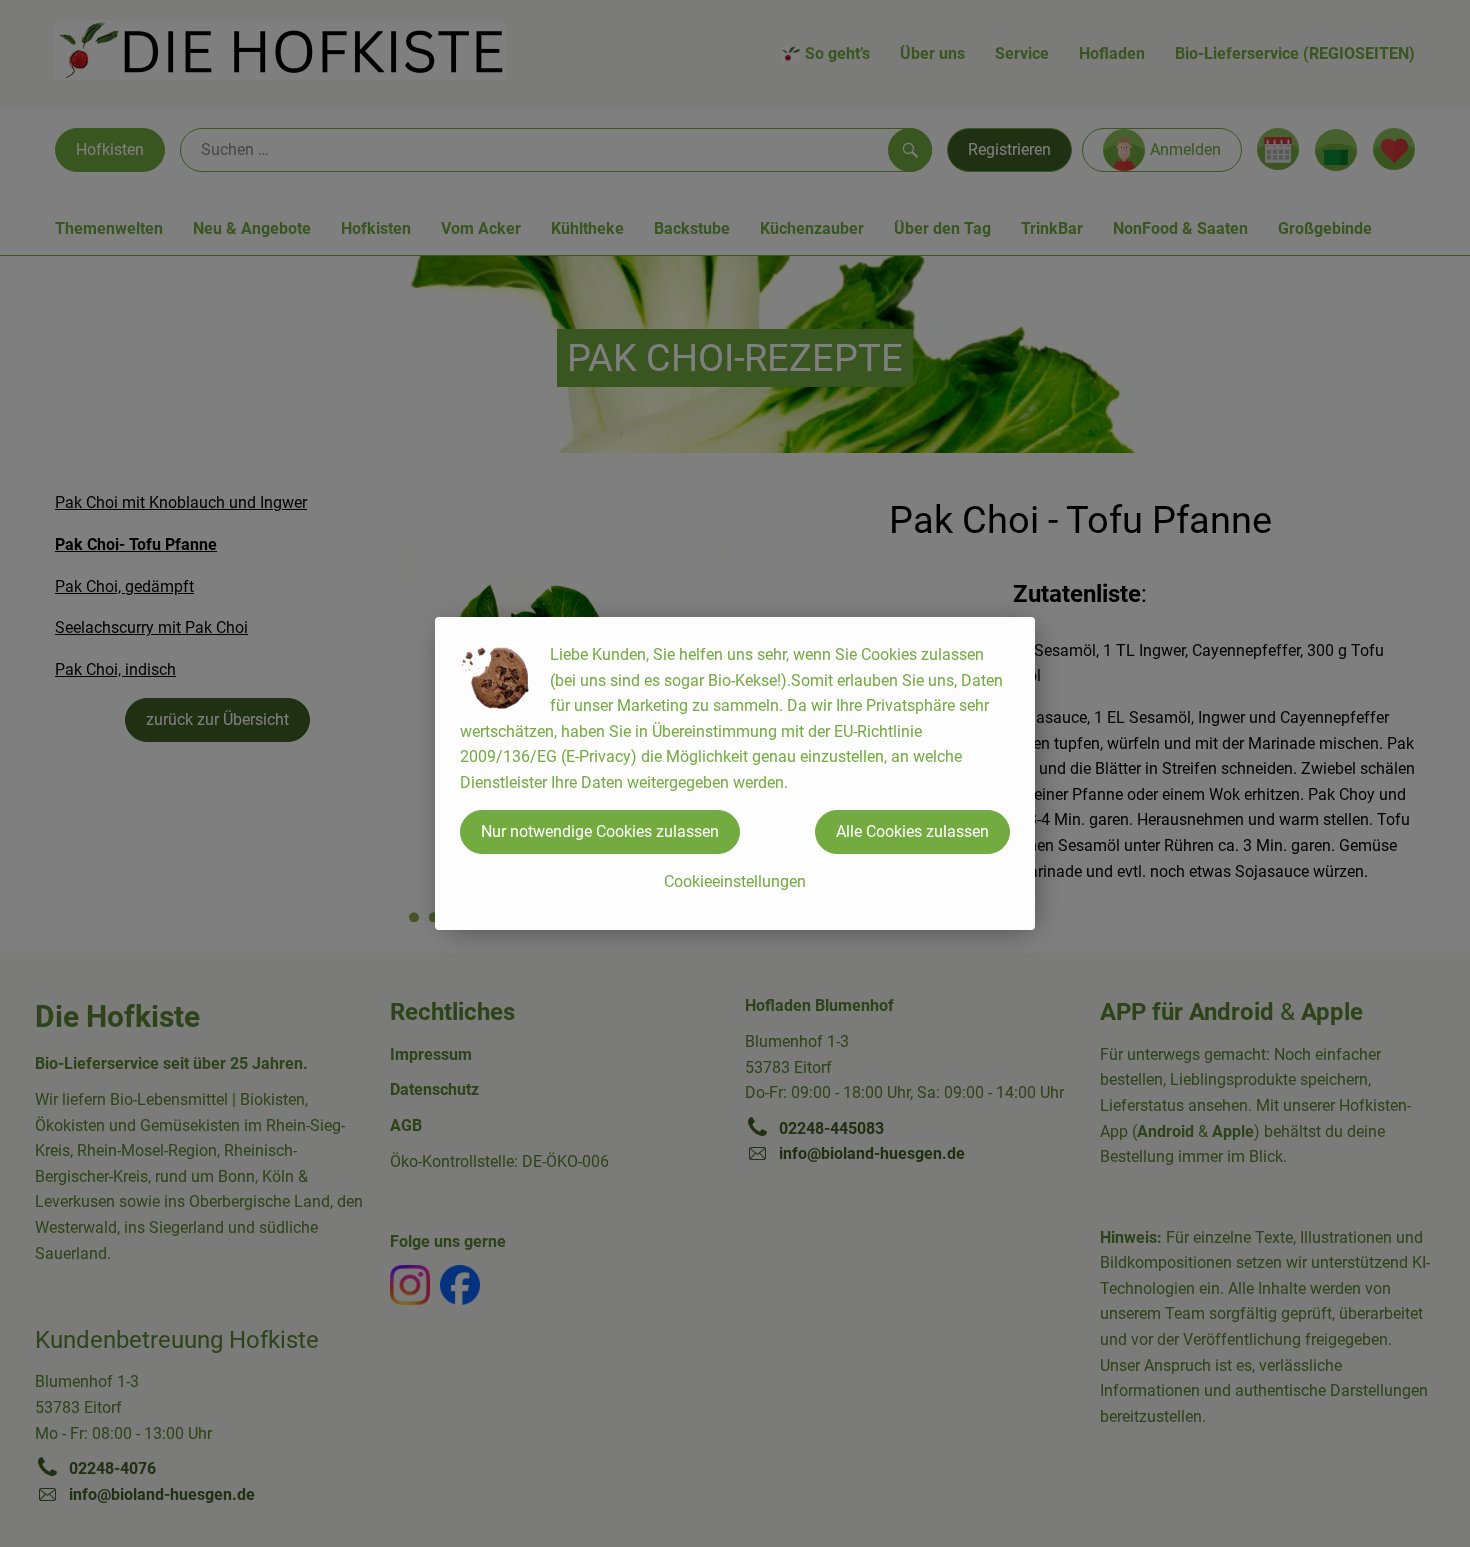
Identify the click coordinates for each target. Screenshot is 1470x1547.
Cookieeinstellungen (735, 881)
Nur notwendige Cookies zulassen (600, 831)
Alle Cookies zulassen (912, 831)
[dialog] (735, 773)
